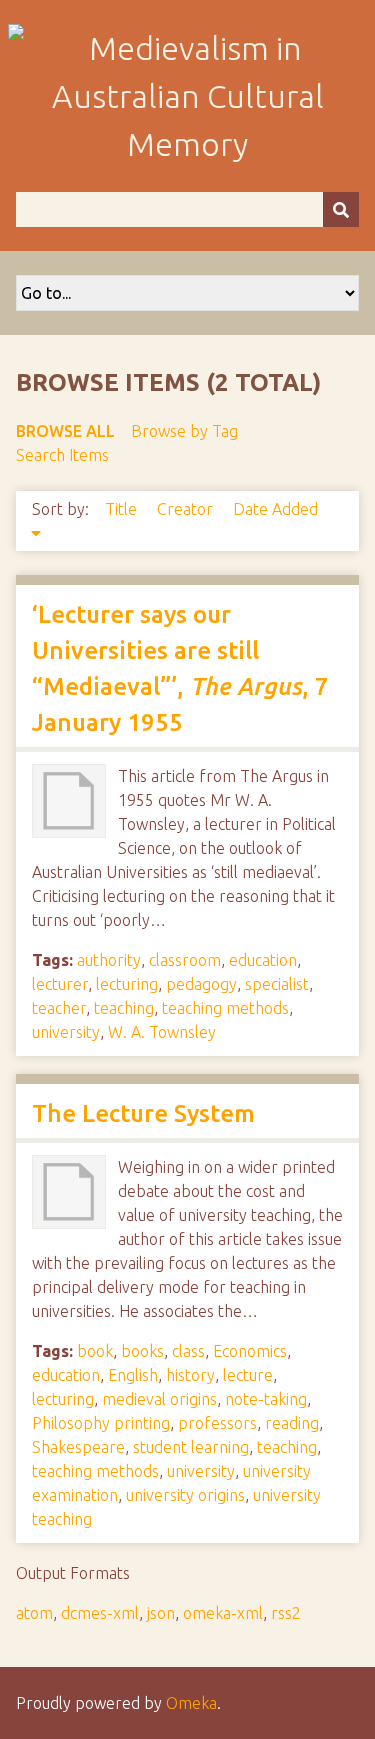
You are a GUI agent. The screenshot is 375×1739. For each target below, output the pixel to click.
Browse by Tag (184, 431)
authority (109, 960)
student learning (191, 1447)
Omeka (191, 1703)
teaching (124, 1008)
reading (292, 1423)
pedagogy (201, 984)
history (190, 1375)
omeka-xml (223, 1613)
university (66, 1032)
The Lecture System (143, 1113)
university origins (185, 1495)
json (161, 1613)
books (142, 1351)
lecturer (60, 984)
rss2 (286, 1613)
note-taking (266, 1399)
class (188, 1351)
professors (217, 1423)
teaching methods (225, 1008)
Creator (187, 509)
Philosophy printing (101, 1423)
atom (34, 1613)
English (133, 1375)
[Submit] (341, 209)
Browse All (65, 431)
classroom (185, 960)
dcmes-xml (100, 1613)
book (95, 1351)
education (263, 960)
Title (123, 509)
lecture (248, 1375)
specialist (277, 984)
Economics (250, 1351)
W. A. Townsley (162, 1032)
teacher (59, 1008)
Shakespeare (78, 1447)
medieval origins (159, 1399)
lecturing (127, 984)
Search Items (62, 455)
